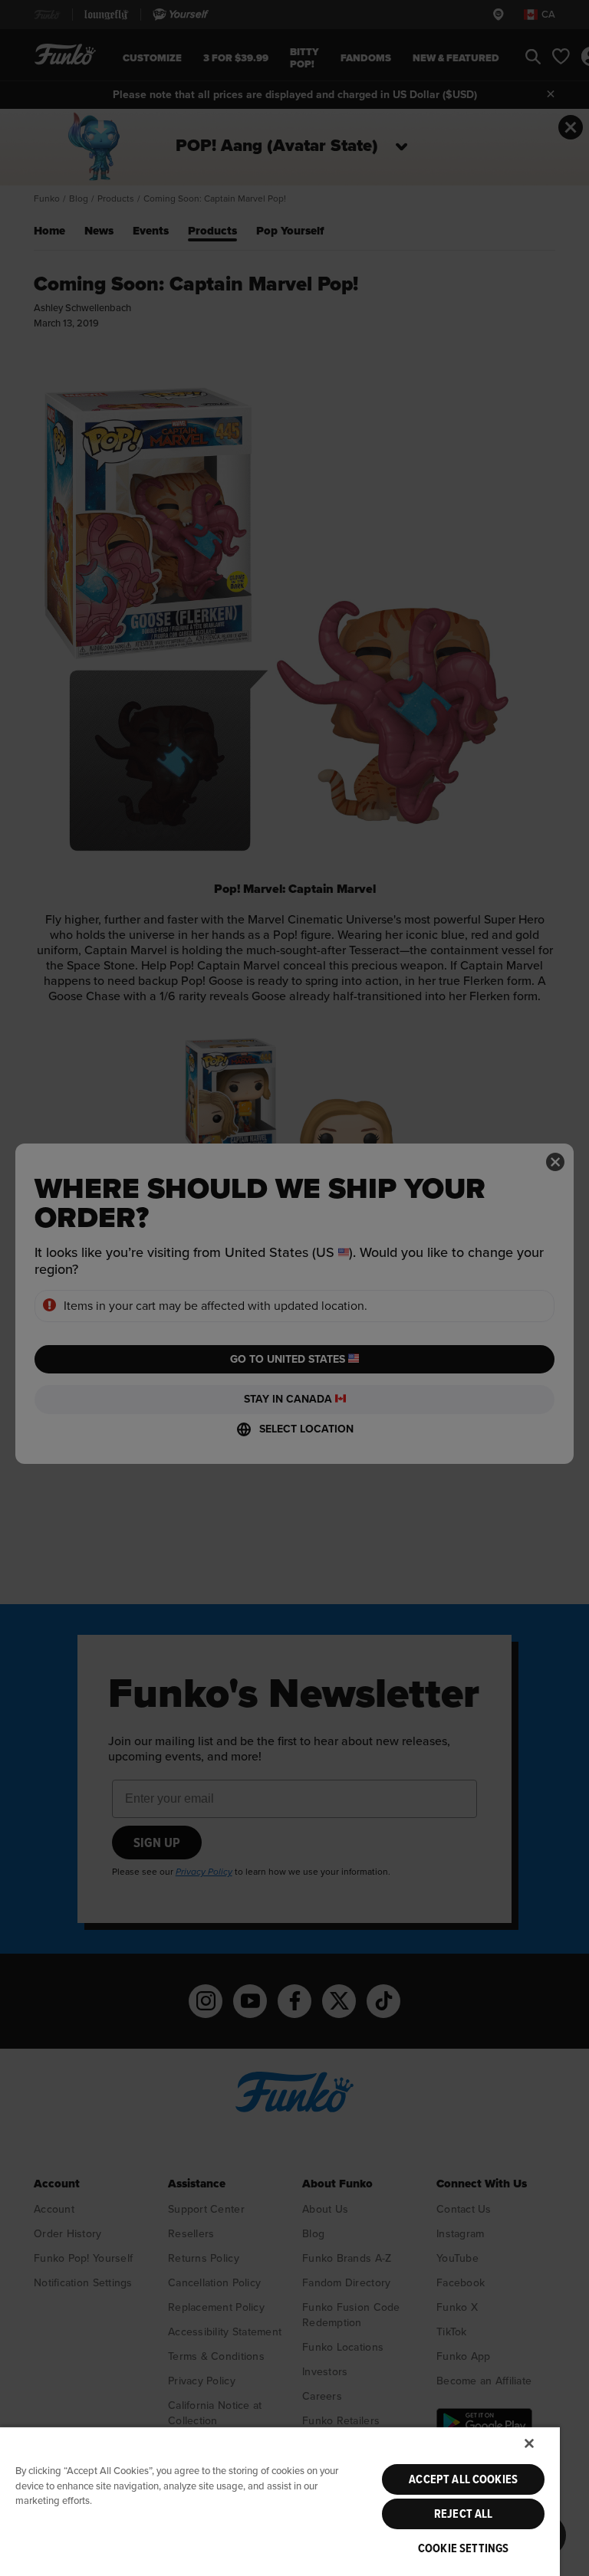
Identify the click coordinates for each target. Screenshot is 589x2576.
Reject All (464, 2514)
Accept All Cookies (463, 2479)
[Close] (529, 2443)
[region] (280, 2501)
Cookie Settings (463, 2548)
